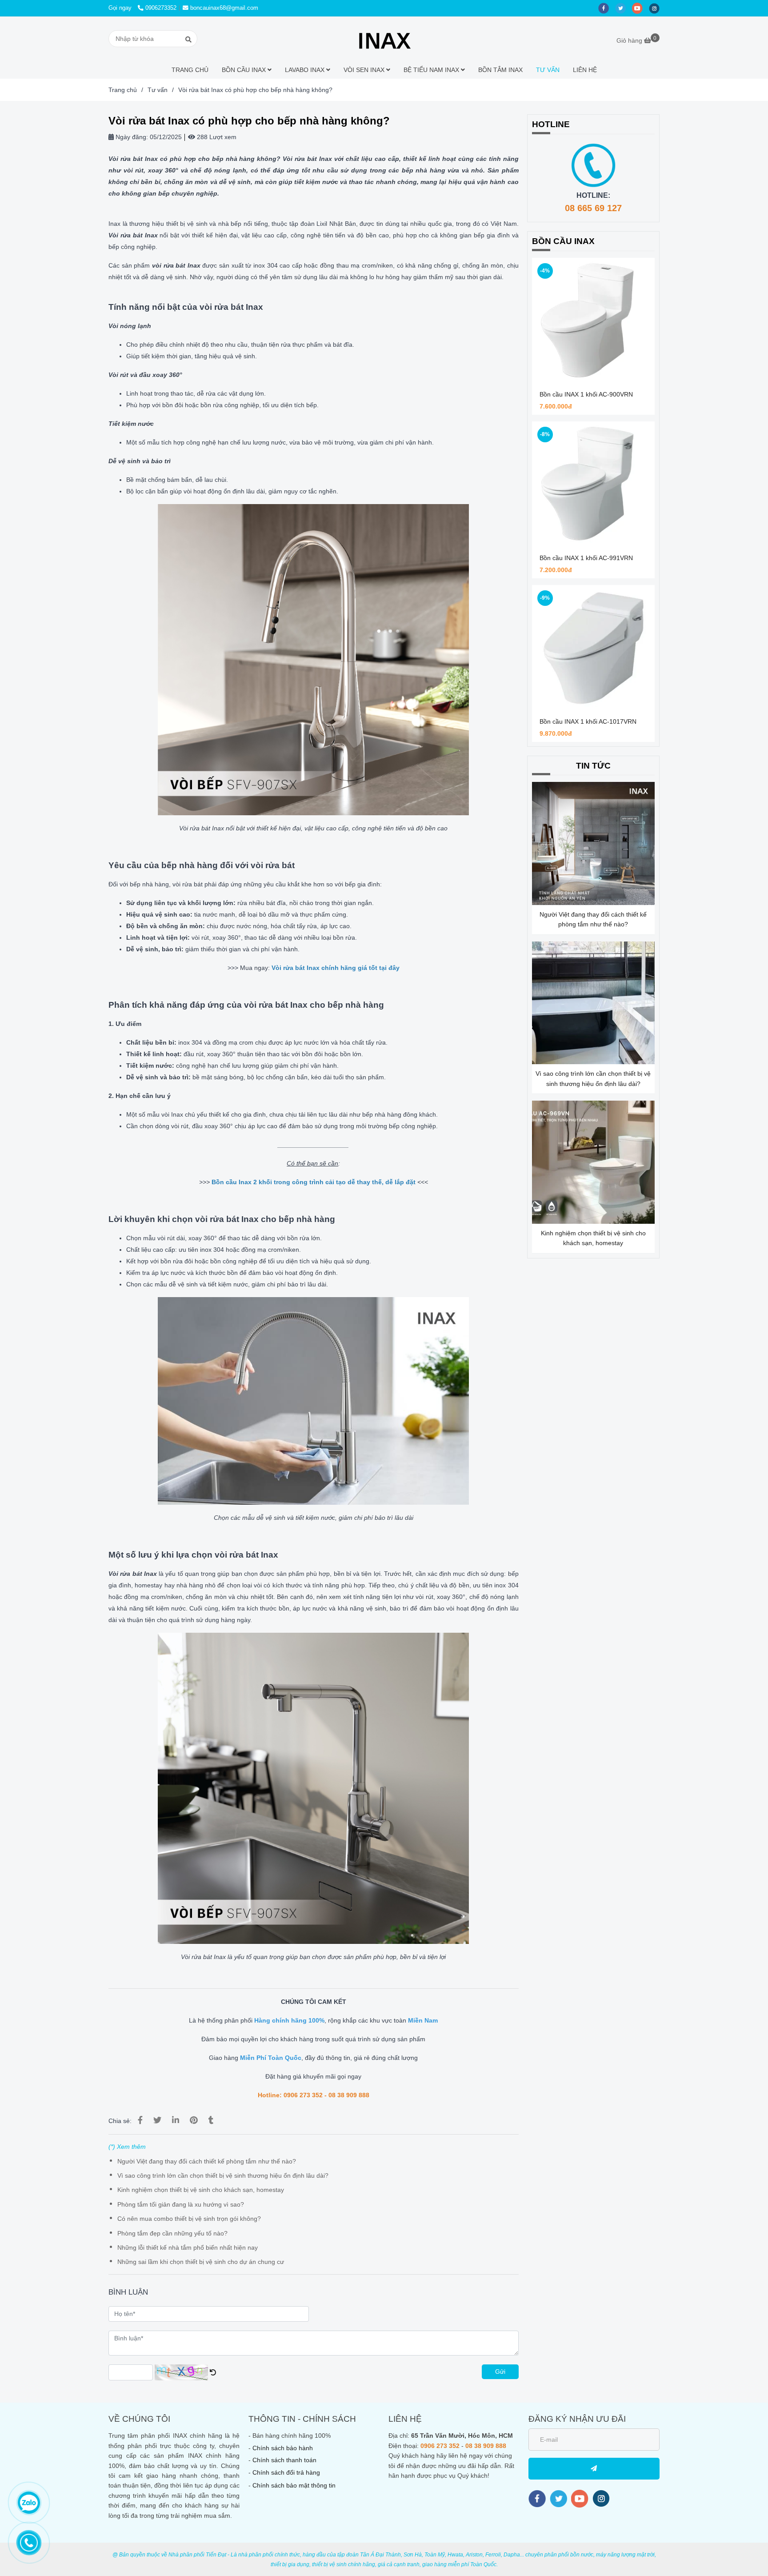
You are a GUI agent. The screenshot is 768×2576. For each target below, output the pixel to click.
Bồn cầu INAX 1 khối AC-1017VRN (588, 721)
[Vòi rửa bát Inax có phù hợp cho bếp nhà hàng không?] (384, 39)
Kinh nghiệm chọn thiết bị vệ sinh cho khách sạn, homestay (201, 2190)
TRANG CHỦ (190, 70)
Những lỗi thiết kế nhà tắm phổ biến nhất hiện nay (188, 2247)
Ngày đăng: (131, 137)
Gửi (500, 2372)
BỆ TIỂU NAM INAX (432, 70)
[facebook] (607, 8)
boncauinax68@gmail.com (224, 8)
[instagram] (656, 8)
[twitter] (624, 8)
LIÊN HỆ (585, 70)
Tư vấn (158, 90)
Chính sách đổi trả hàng (286, 2472)
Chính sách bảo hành (283, 2448)
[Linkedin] (176, 2120)
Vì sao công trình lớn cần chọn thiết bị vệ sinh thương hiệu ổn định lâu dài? (223, 2175)
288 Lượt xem (216, 137)
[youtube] (640, 8)
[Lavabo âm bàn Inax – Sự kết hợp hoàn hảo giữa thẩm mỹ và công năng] (416, 1182)
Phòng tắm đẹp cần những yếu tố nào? (172, 2233)
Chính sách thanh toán (284, 2460)
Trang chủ (123, 90)
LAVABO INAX (306, 70)
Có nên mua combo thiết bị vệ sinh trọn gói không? (189, 2219)
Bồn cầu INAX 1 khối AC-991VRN (586, 558)
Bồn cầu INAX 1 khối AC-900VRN (586, 394)
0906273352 (161, 8)
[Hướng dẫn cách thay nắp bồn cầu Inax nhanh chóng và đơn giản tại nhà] (211, 1182)
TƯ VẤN (548, 70)
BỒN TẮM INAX (500, 70)
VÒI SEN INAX (365, 70)
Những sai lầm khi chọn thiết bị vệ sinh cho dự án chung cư (201, 2262)
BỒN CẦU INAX (245, 70)
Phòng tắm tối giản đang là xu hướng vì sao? (181, 2204)
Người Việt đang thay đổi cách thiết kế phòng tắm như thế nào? (207, 2161)
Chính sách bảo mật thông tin (294, 2485)
